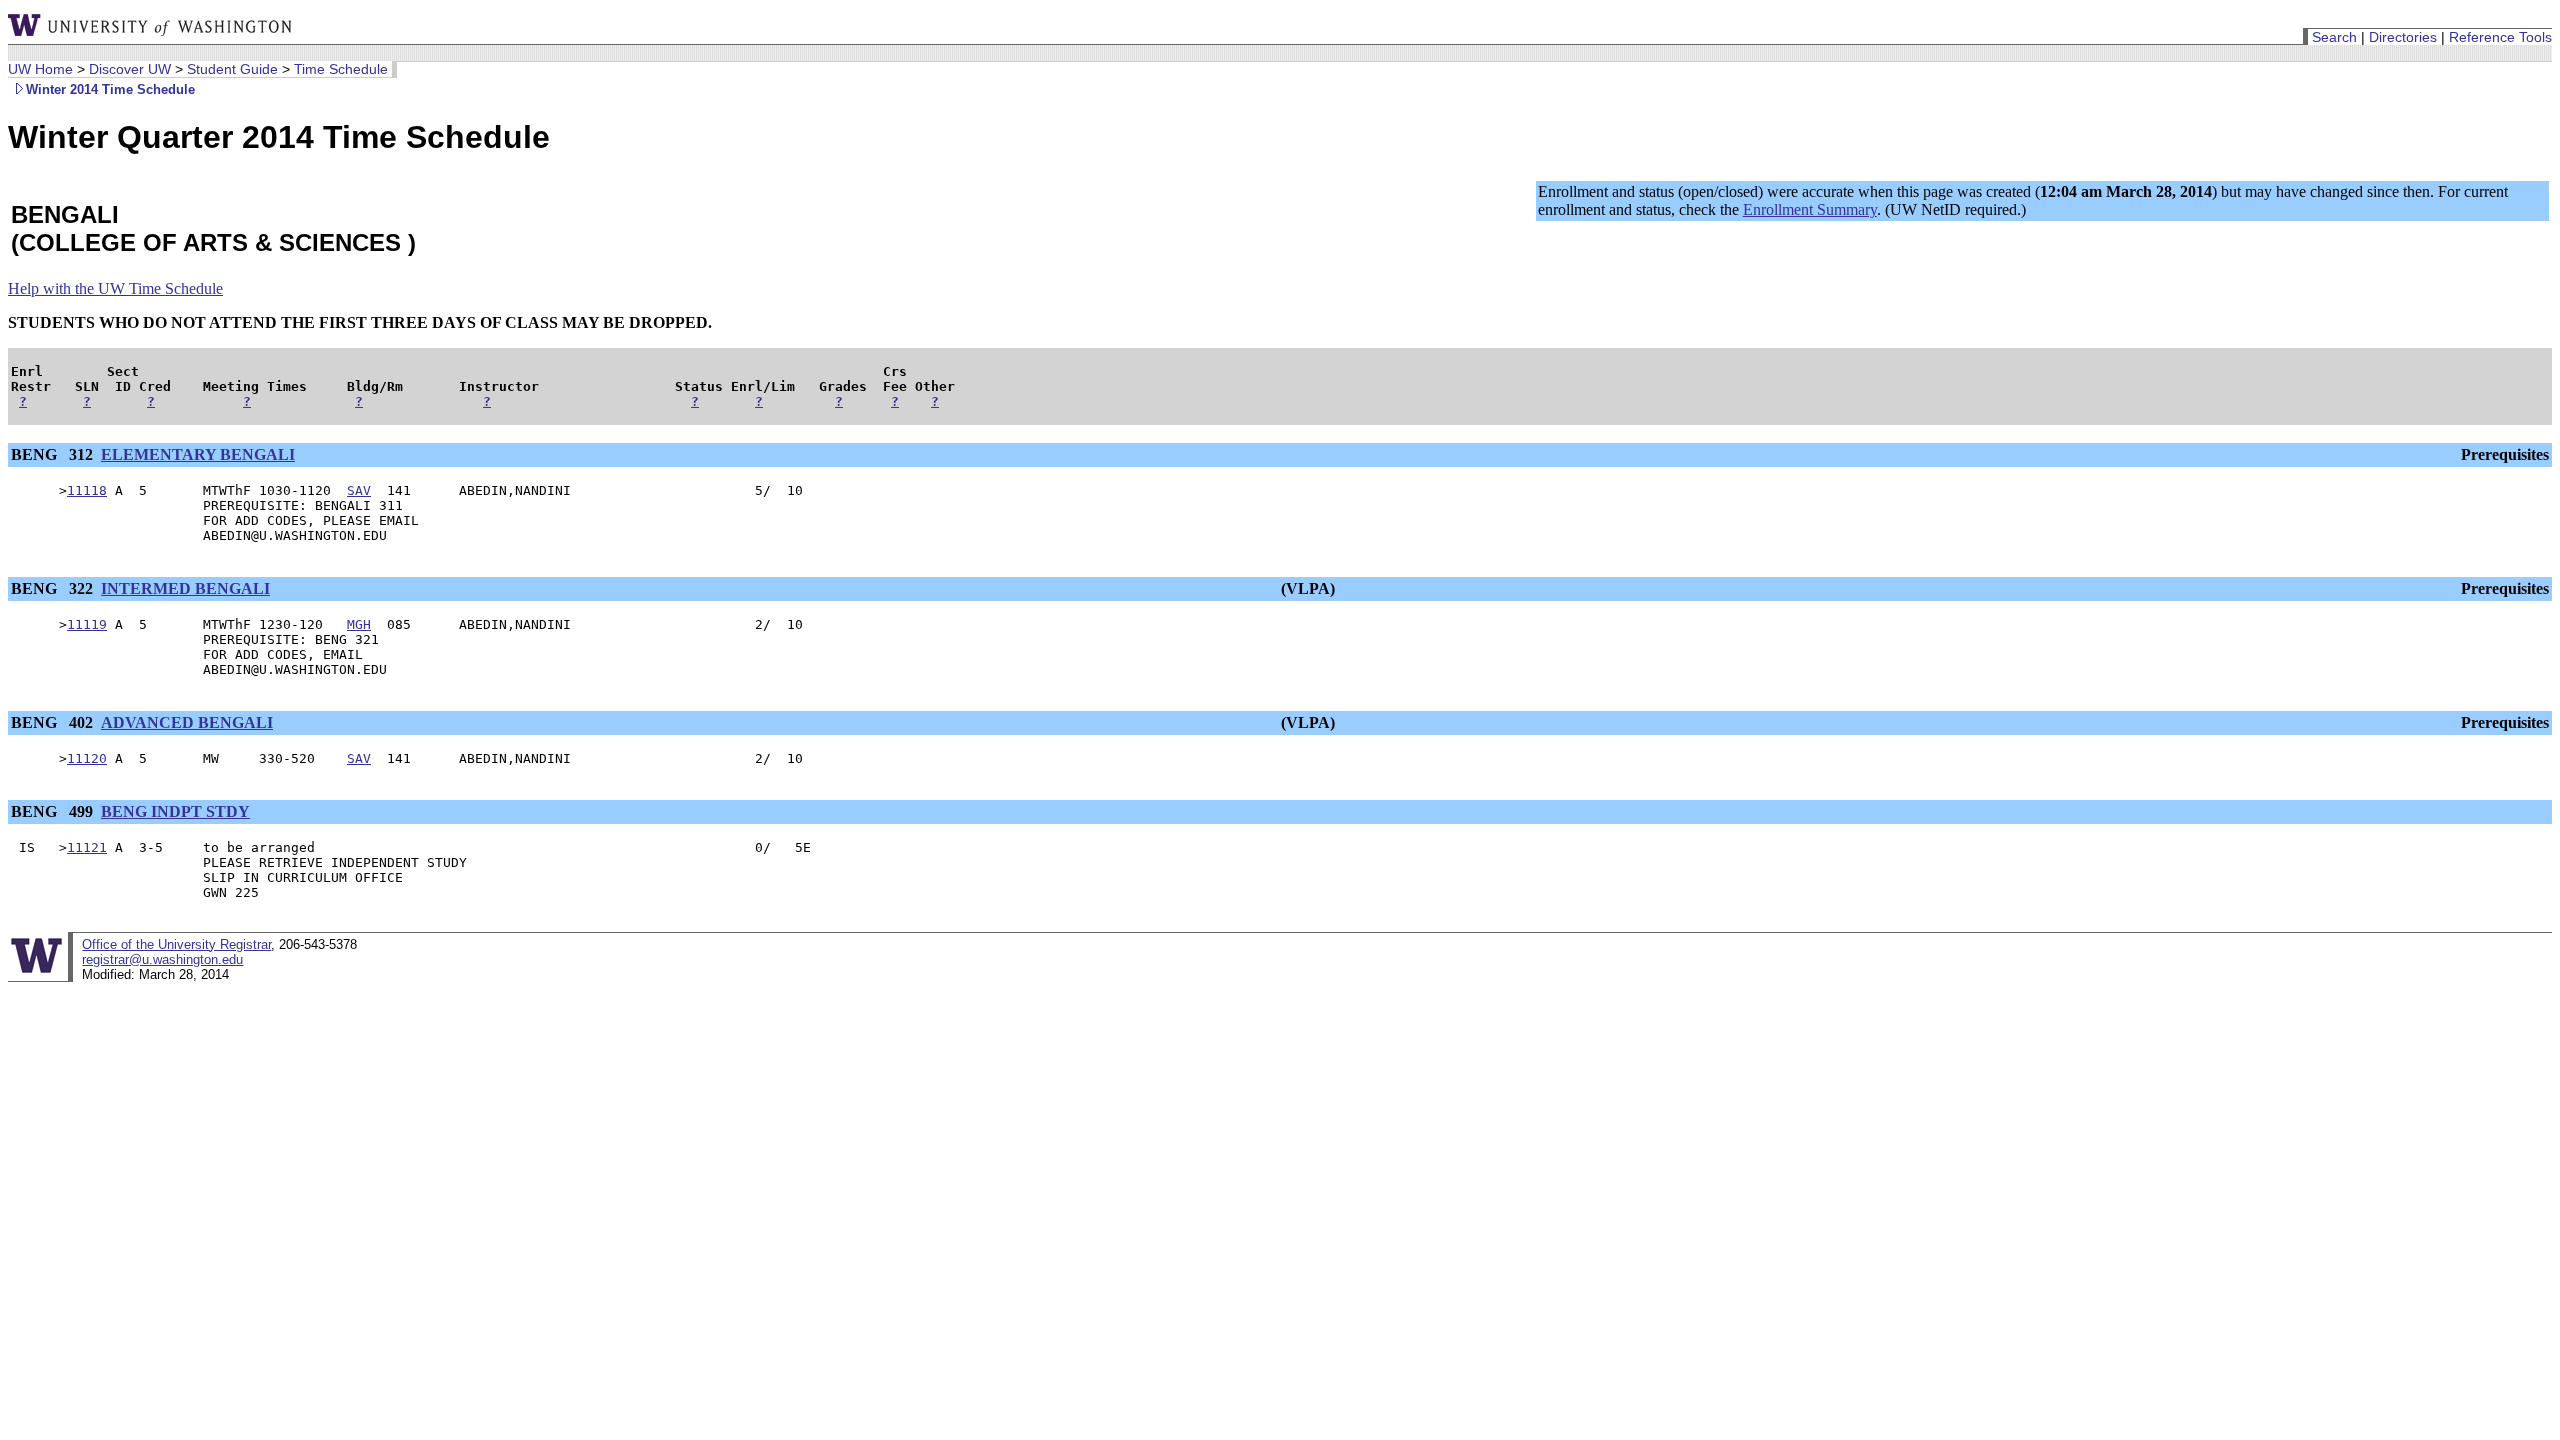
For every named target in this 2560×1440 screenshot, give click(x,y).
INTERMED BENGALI (185, 588)
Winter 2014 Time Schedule (110, 89)
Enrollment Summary (1810, 209)
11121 (87, 847)
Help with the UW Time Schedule (115, 288)
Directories (2403, 37)
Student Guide (232, 69)
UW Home (40, 69)
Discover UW (130, 69)
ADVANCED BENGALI (187, 722)
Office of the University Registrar (176, 944)
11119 (87, 624)
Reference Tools (2500, 37)
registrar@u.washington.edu (162, 959)
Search (2334, 37)
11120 (87, 758)
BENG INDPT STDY (175, 811)
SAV (359, 490)
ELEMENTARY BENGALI (198, 454)
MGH (359, 624)
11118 (87, 490)
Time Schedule (341, 69)
